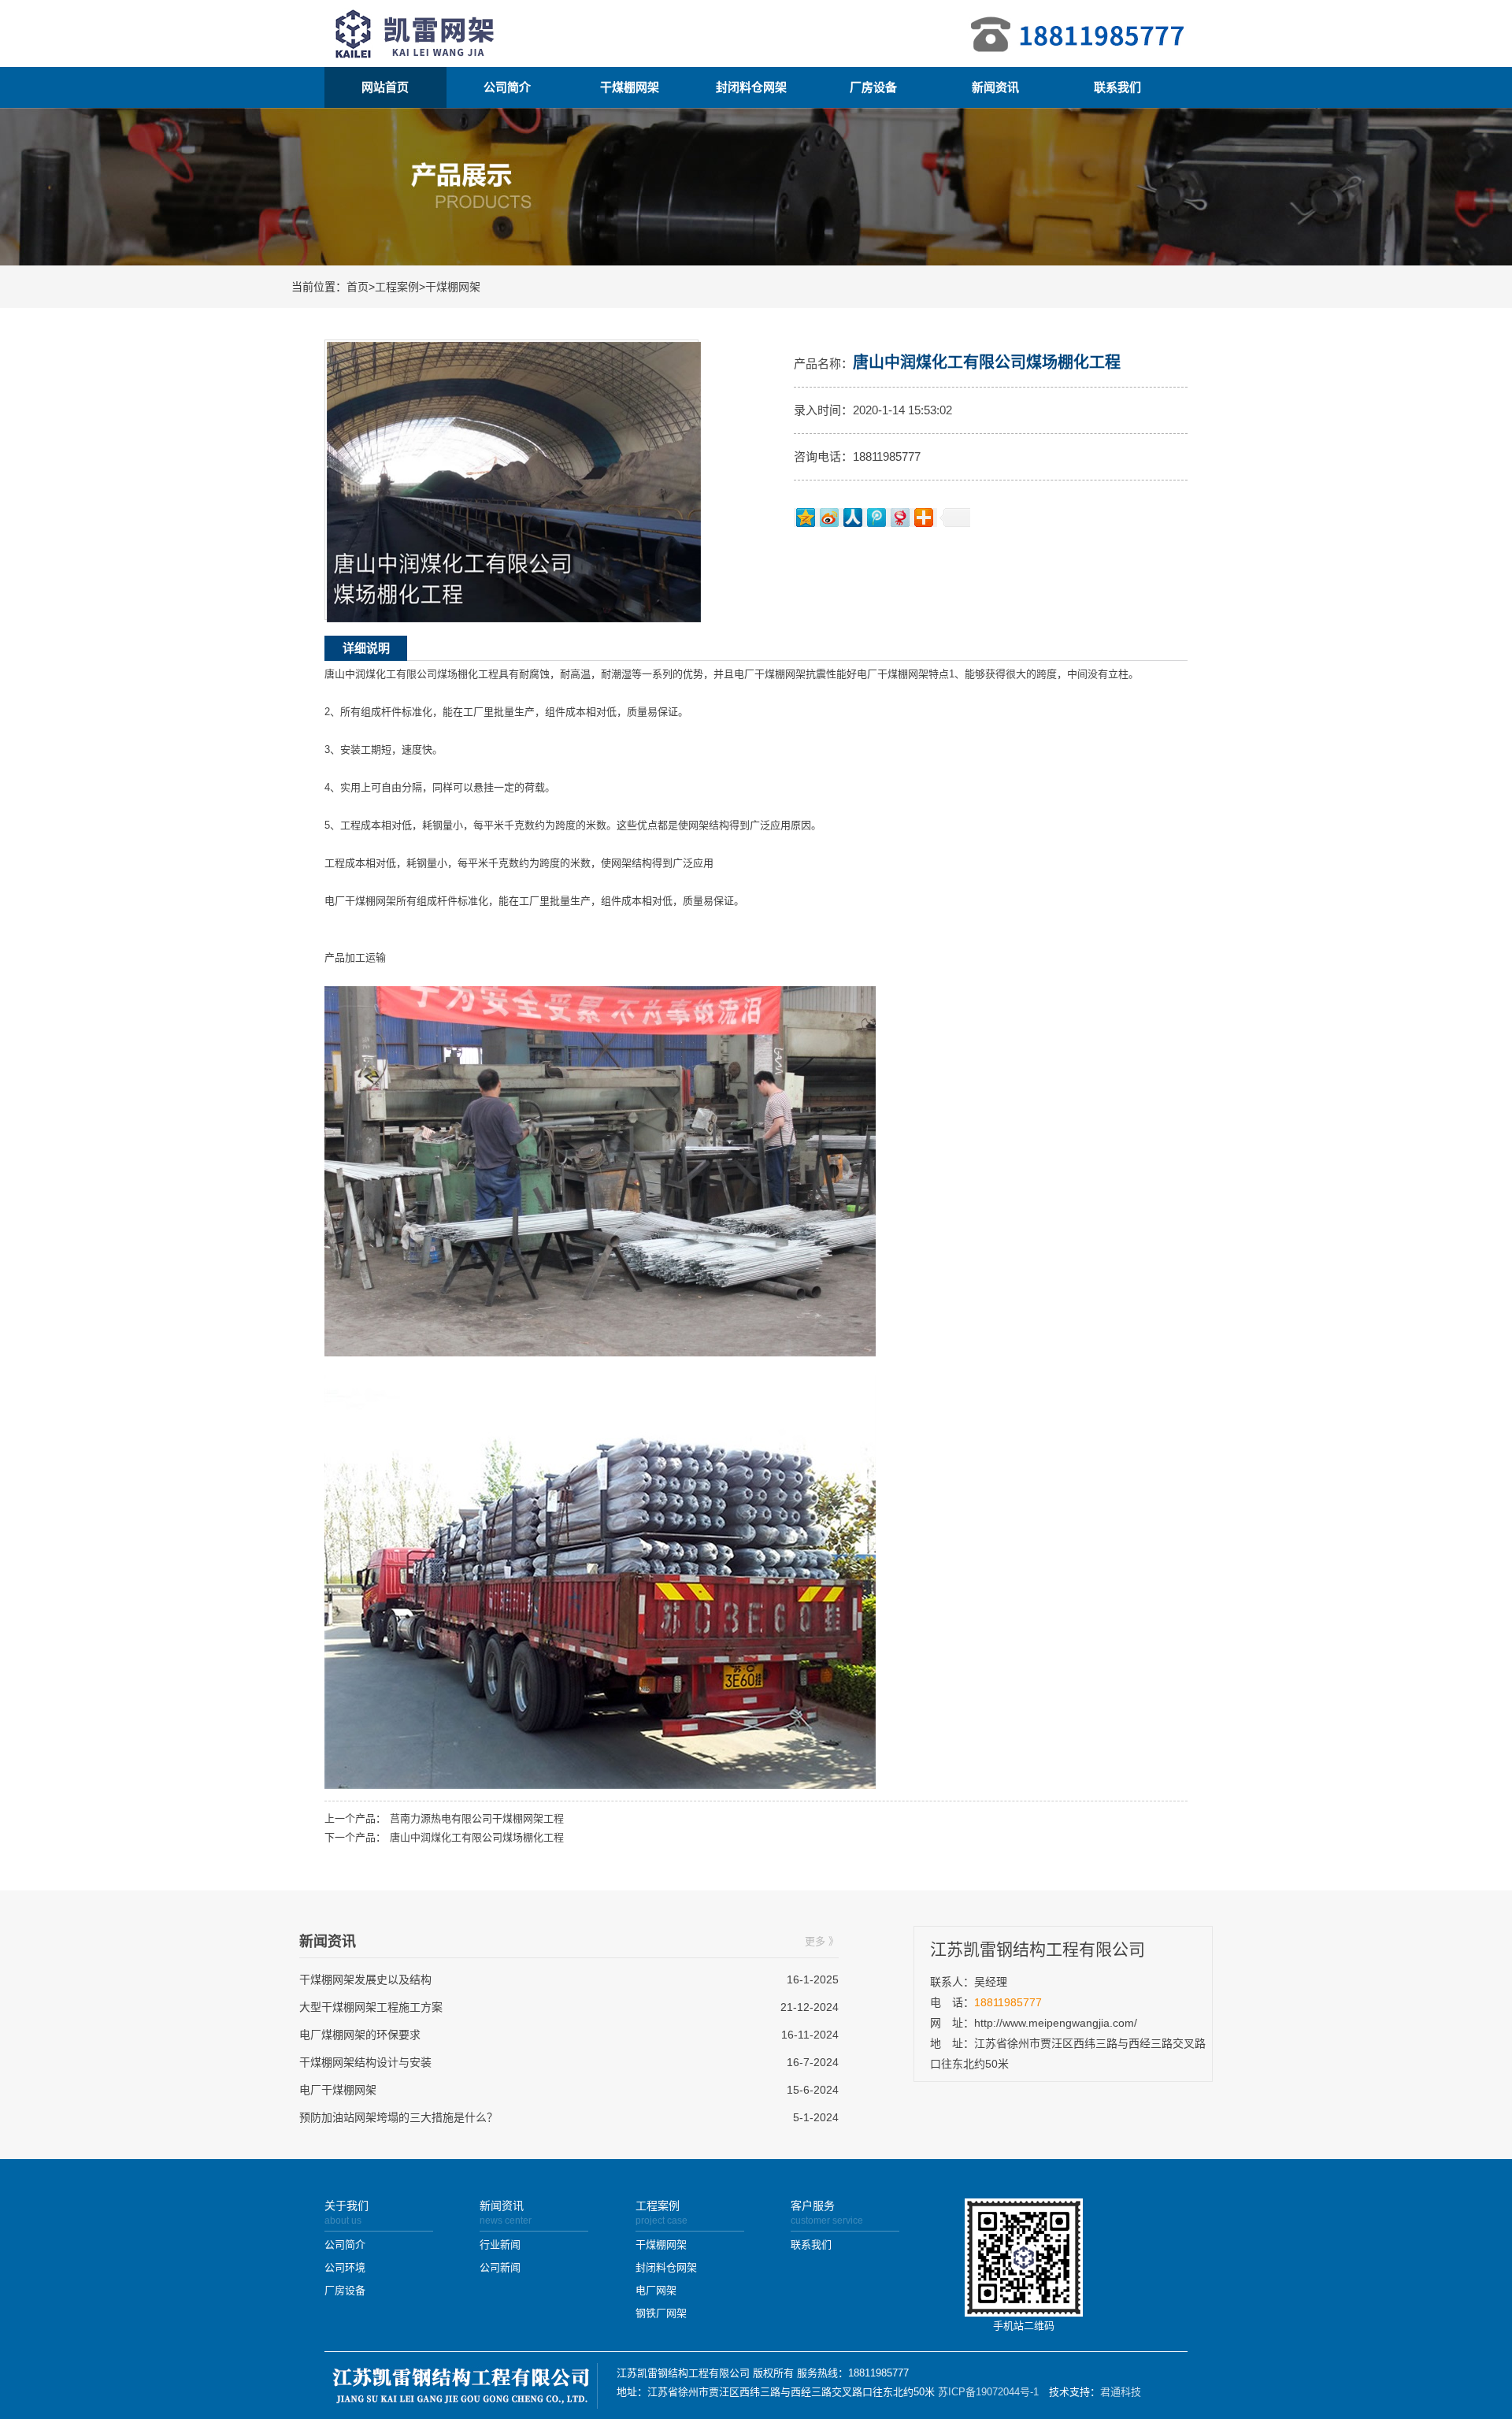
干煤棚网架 (630, 87)
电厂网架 (656, 2290)
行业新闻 (500, 2245)
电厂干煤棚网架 (338, 2090)
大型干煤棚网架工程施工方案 (371, 2007)
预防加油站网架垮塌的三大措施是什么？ (398, 2117)
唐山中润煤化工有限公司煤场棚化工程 (477, 1837)
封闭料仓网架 (751, 87)
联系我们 (1117, 87)
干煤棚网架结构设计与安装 (365, 2062)
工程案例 (397, 287)
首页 (358, 287)
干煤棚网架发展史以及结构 (365, 1979)
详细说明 (366, 648)
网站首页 (385, 87)
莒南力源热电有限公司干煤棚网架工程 (477, 1818)
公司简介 (507, 87)
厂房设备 (873, 87)
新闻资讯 (995, 87)
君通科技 (1121, 2392)
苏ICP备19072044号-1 (988, 2392)
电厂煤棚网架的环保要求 (360, 2035)
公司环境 (345, 2267)
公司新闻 (500, 2267)
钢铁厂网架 (661, 2313)
